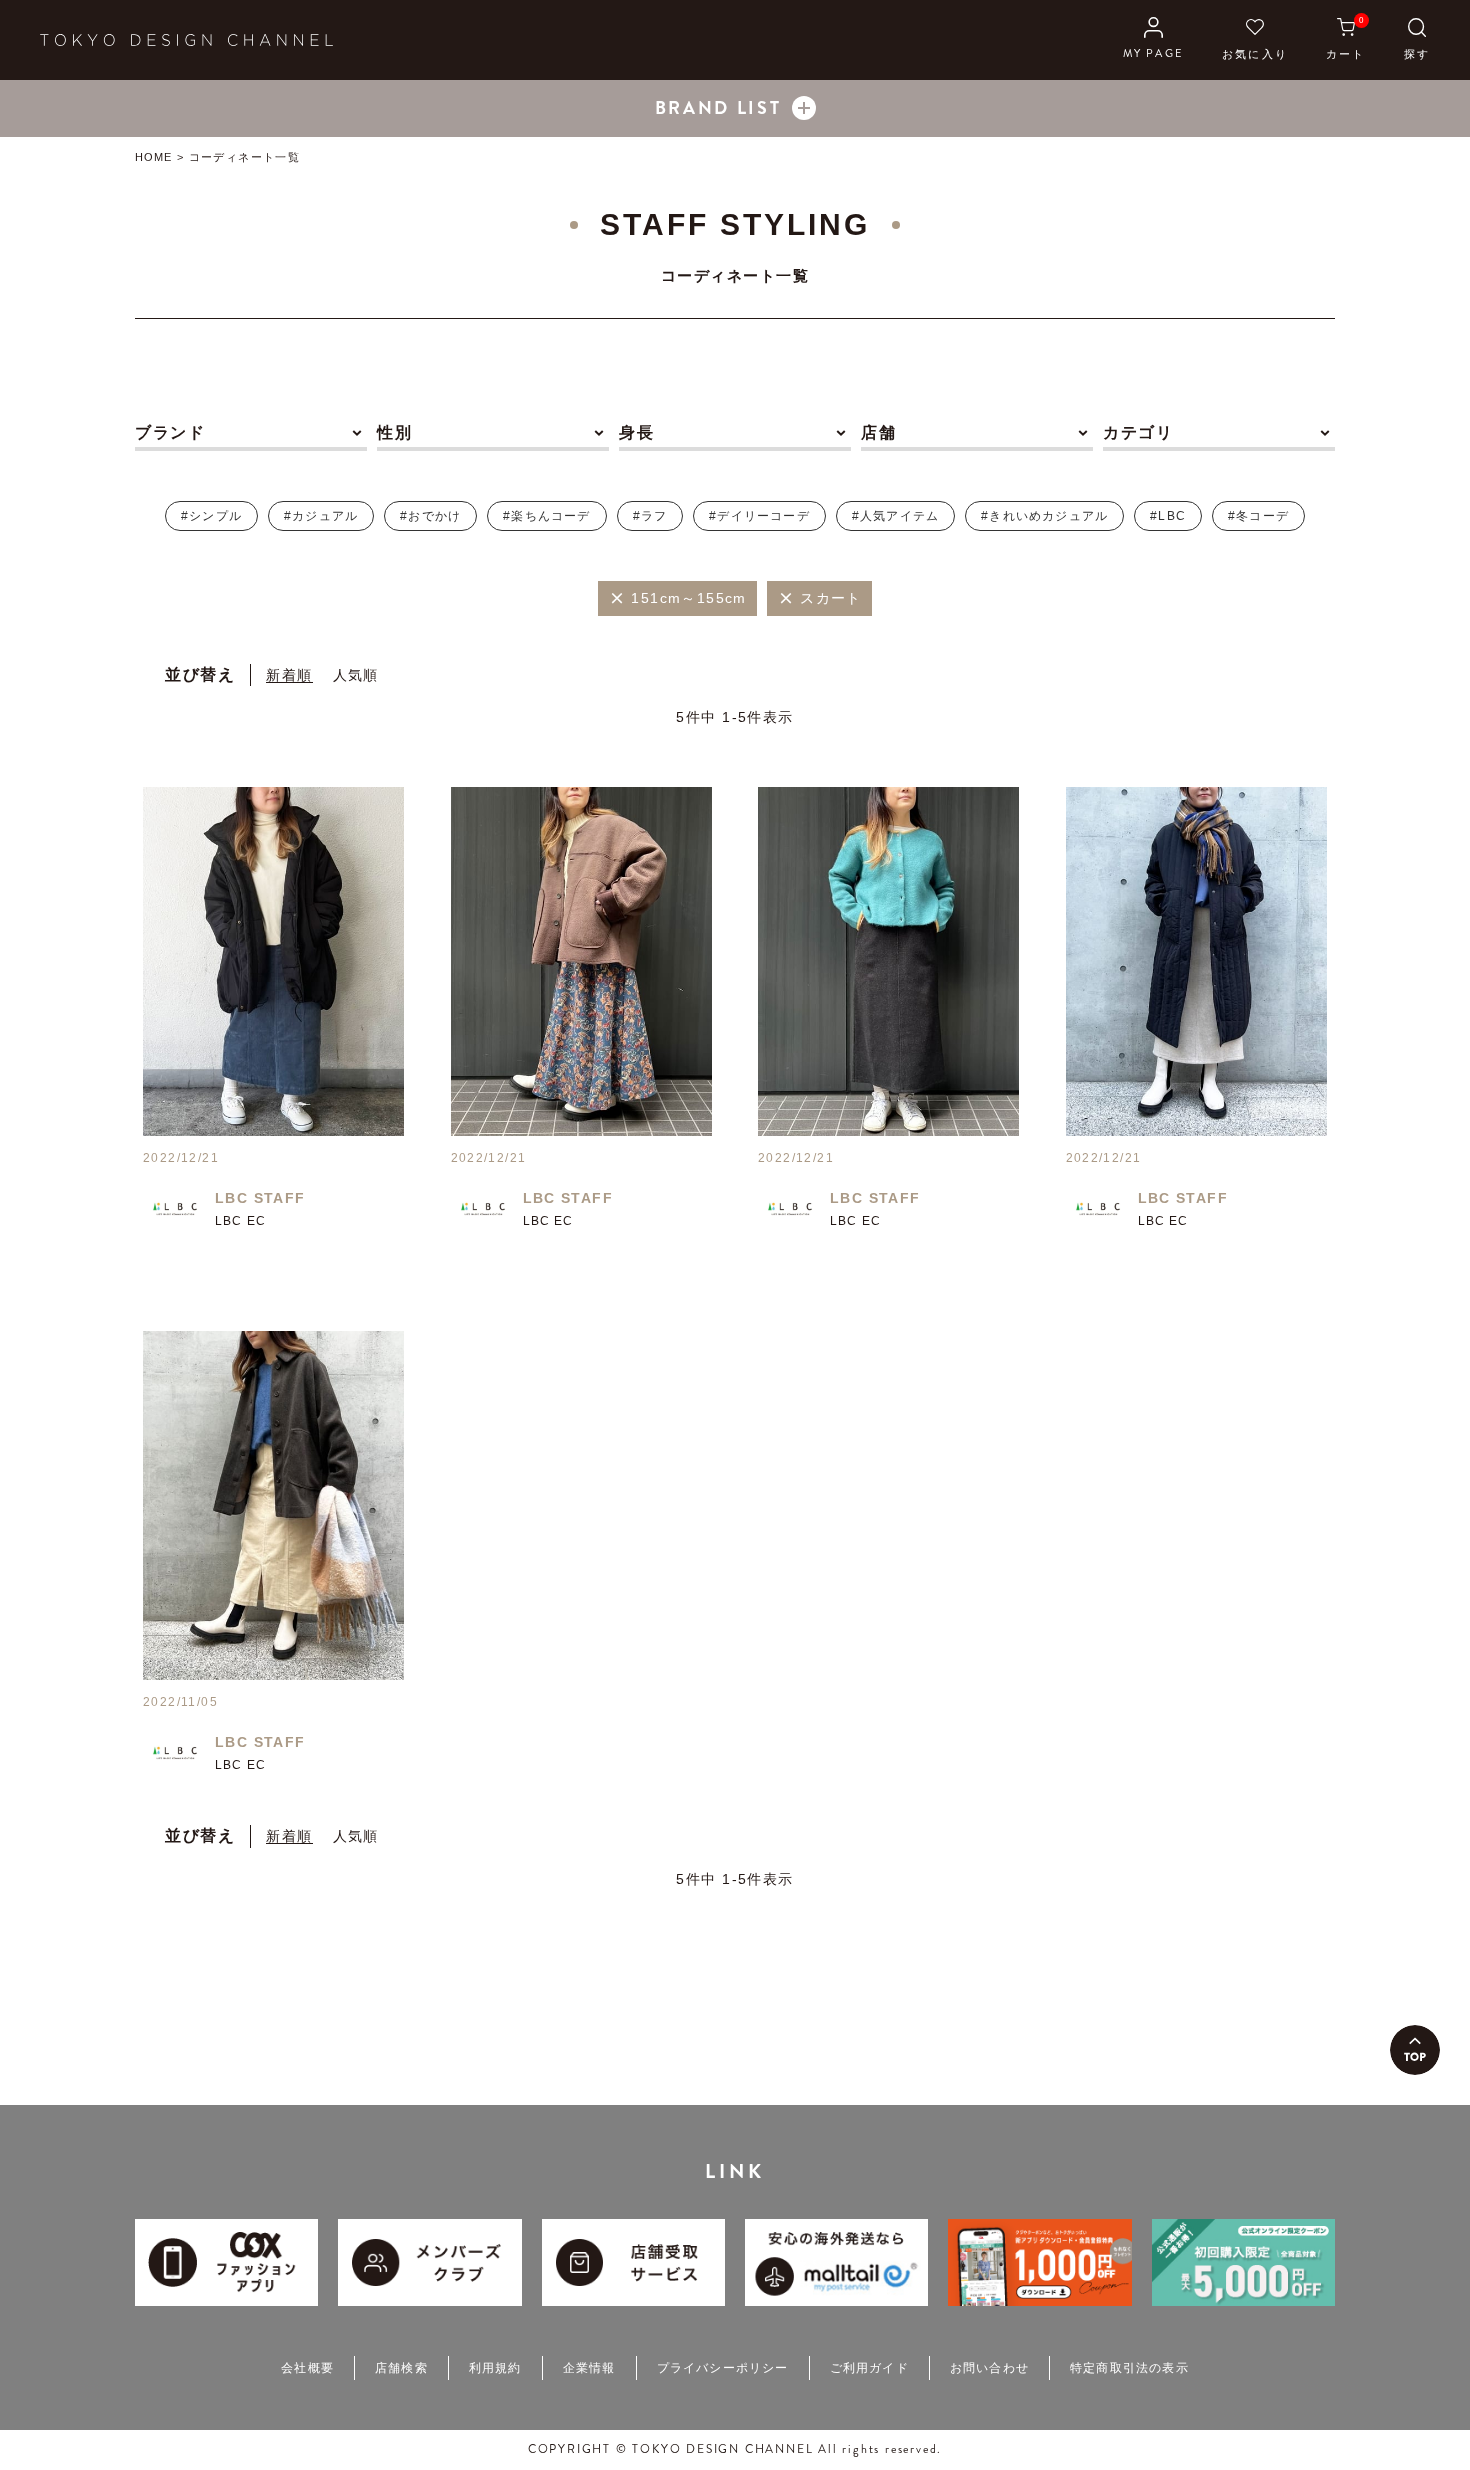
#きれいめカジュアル (1044, 516)
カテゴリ (1138, 432)
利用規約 (495, 2368)
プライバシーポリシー (723, 2368)
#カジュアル (321, 516)
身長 (636, 432)
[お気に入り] (1255, 40)
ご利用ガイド (869, 2368)
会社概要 (307, 2368)
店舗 (878, 432)
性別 (394, 432)
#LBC (1168, 516)
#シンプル (211, 516)
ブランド (170, 432)
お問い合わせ (989, 2368)
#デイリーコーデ (759, 516)
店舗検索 (401, 2368)
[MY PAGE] (1153, 40)
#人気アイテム (895, 516)
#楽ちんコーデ (546, 516)
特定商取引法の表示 (1129, 2368)
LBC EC (240, 1221)
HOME (153, 157)
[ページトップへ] (1415, 2050)
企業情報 (589, 2368)
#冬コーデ (1258, 516)
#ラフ (650, 516)
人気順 (356, 675)
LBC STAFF (260, 1198)
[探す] (1417, 40)
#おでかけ (430, 516)
